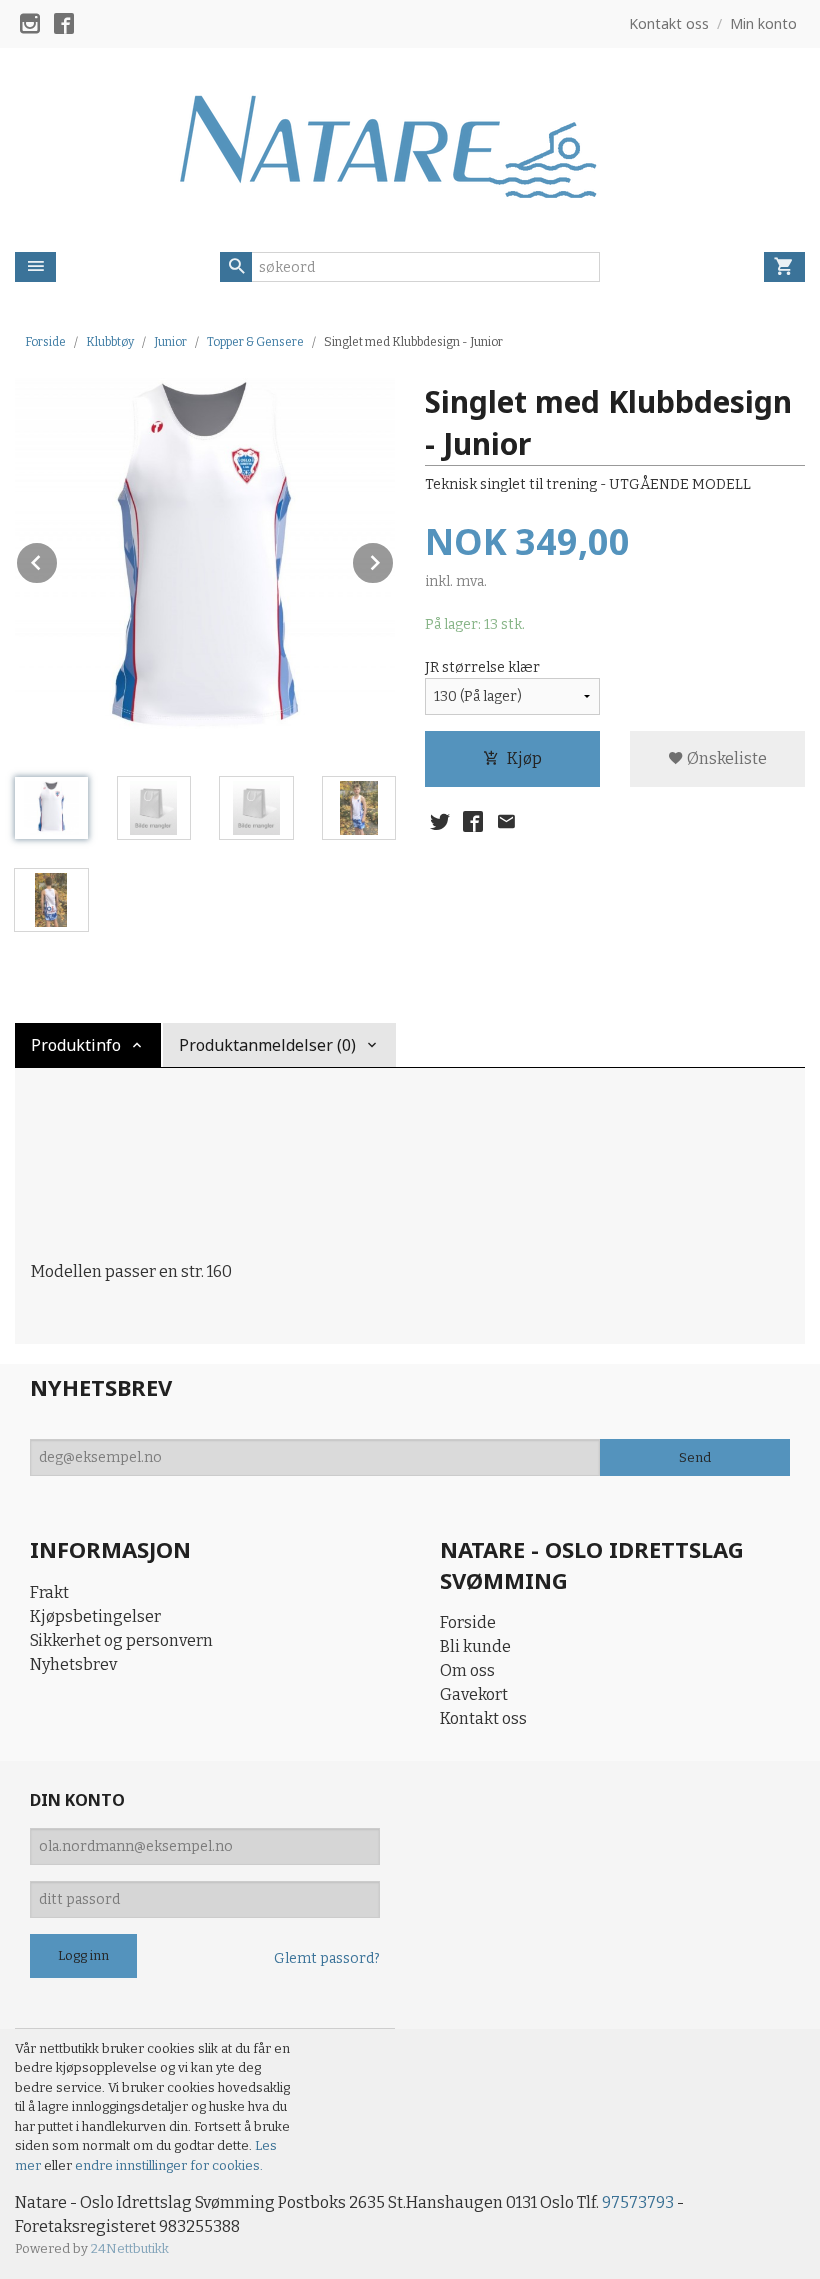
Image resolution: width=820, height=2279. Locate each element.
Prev (58, 559)
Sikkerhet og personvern (121, 1640)
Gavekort (474, 1694)
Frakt (49, 1592)
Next (394, 559)
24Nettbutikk (130, 2248)
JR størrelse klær (482, 667)
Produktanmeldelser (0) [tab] (267, 1045)
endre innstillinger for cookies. (169, 2165)
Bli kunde (475, 1646)
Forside (45, 342)
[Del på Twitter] (440, 822)
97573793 (638, 2202)
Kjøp (524, 758)
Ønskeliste (725, 758)
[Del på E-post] (506, 822)
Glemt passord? (327, 1958)
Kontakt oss (483, 1718)
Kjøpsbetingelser (95, 1616)
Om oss (467, 1670)
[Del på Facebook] (473, 822)
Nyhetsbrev (73, 1664)
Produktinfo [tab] (76, 1045)
